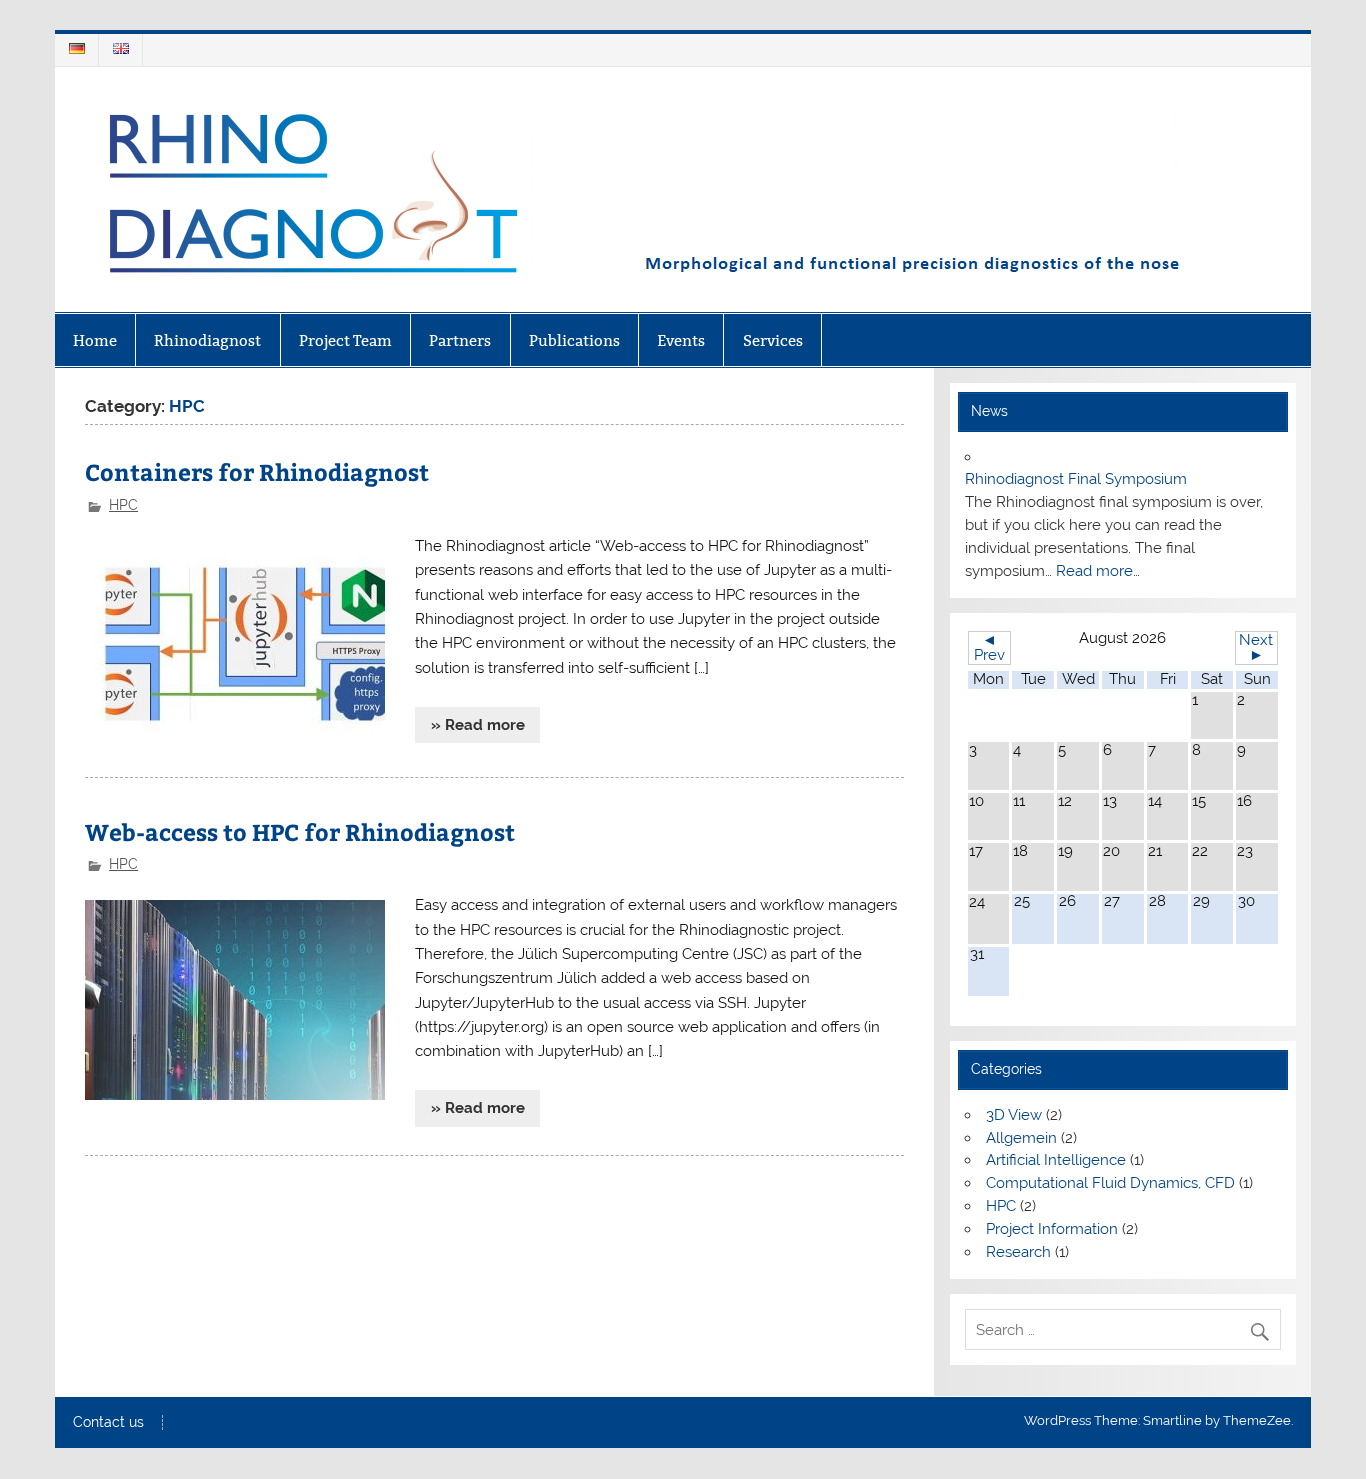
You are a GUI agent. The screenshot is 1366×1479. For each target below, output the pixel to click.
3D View (1014, 1115)
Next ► (1256, 647)
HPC (123, 505)
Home (95, 340)
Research (1018, 1252)
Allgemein (1021, 1138)
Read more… (1098, 571)
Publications (574, 340)
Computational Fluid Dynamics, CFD (1110, 1183)
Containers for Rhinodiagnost (257, 471)
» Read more (478, 725)
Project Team (345, 340)
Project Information (1052, 1229)
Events (681, 340)
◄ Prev (989, 647)
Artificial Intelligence (1056, 1160)
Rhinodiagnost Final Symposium (1076, 479)
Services (773, 340)
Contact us (108, 1423)
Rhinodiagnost (207, 340)
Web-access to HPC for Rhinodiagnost (300, 831)
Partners (460, 340)
